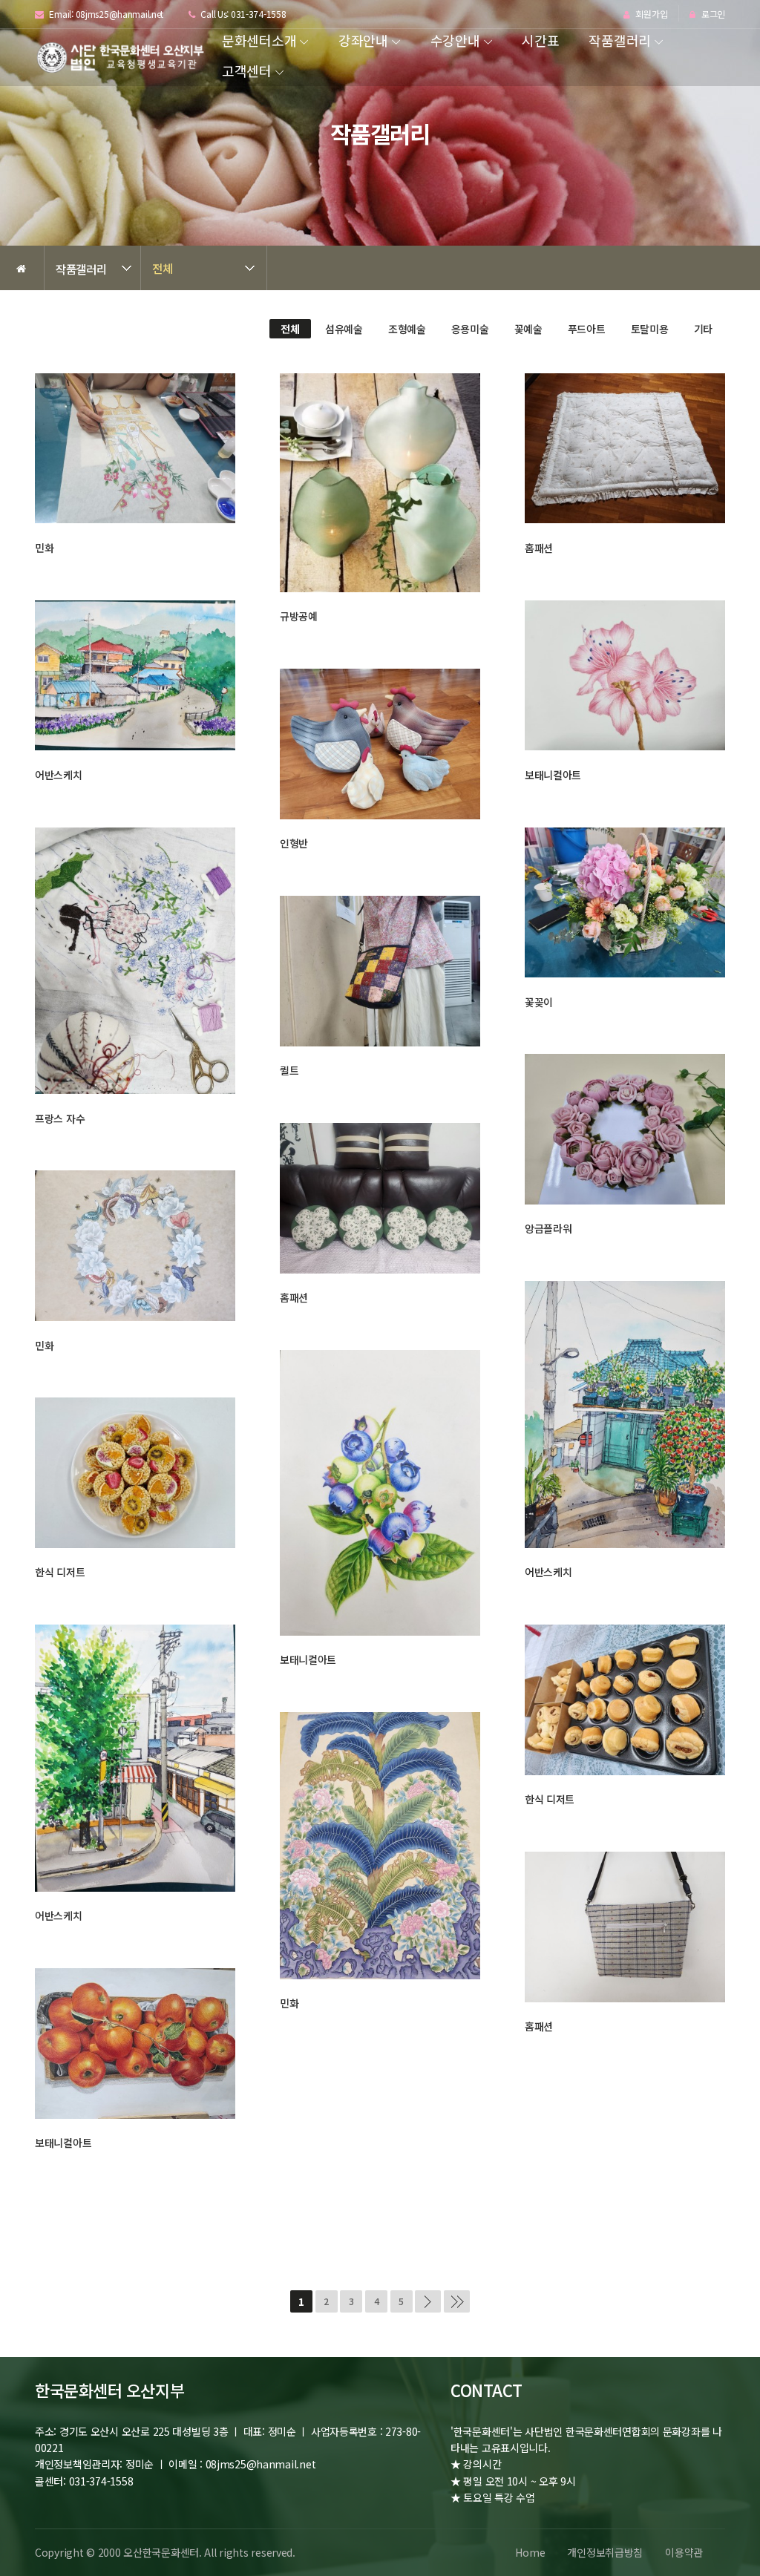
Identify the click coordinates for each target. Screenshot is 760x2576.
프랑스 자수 (60, 1118)
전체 (162, 268)
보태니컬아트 (553, 775)
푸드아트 (587, 329)
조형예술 (407, 329)
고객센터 (247, 71)
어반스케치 (59, 775)
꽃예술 (528, 329)
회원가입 (651, 14)
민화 (44, 548)
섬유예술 (344, 329)
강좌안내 (363, 40)
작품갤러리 (620, 40)
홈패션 (539, 548)
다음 (428, 2301)
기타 (703, 329)
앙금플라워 (548, 1228)
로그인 (712, 14)
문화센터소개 (259, 40)
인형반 (294, 843)
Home (530, 2552)
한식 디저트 (60, 1572)
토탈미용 (650, 329)
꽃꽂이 (539, 1002)
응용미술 (470, 329)
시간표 (540, 40)
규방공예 (299, 616)
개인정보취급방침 (605, 2552)
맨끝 (457, 2301)
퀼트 (289, 1070)
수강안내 (455, 40)
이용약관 (684, 2552)
